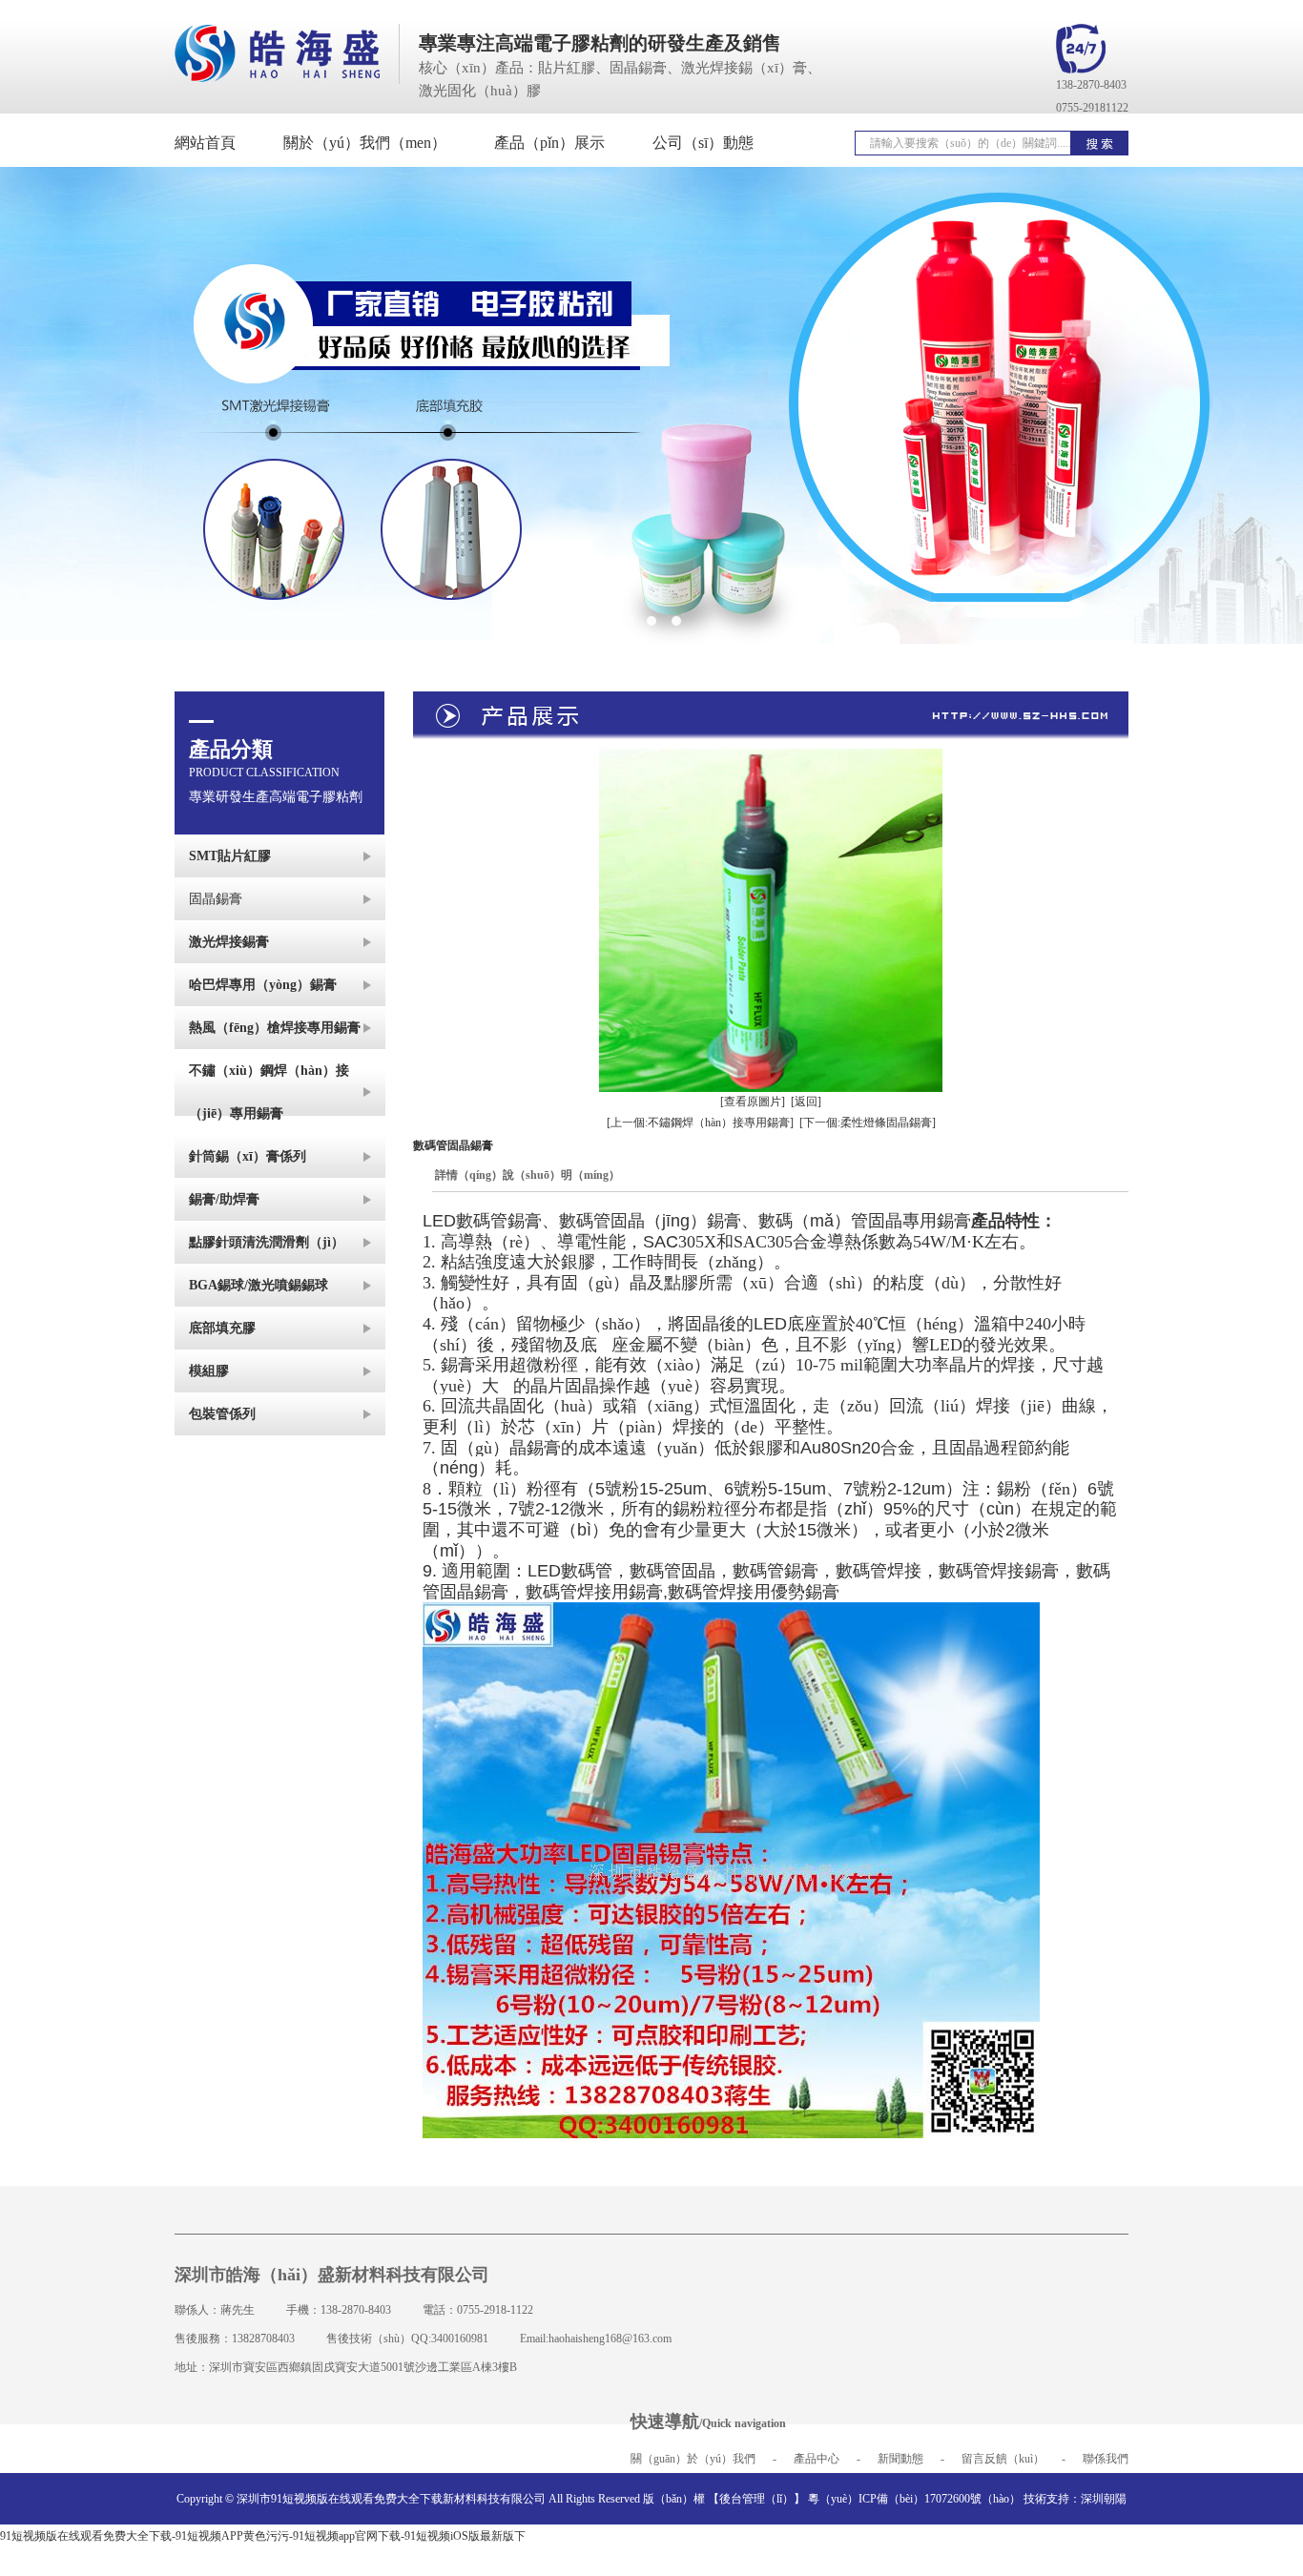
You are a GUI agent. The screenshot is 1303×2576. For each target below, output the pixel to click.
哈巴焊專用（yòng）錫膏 (263, 985)
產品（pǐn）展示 (549, 143)
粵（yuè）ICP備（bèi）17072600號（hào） (914, 2499)
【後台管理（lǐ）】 (756, 2499)
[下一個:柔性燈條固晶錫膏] (868, 1123)
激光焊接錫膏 (229, 942)
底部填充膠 (222, 1328)
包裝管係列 (222, 1414)
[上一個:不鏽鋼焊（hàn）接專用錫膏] (700, 1123)
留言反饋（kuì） (1003, 2459)
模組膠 (209, 1371)
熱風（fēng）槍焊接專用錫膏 (275, 1028)
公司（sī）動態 (703, 143)
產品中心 (817, 2459)
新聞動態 (900, 2459)
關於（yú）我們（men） (365, 143)
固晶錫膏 (216, 899)
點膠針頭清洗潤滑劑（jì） (267, 1242)
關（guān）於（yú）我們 (693, 2459)
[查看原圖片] (753, 1102)
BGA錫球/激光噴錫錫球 (259, 1285)
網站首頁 (205, 143)
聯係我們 (1106, 2459)
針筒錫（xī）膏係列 (248, 1156)
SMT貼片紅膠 (230, 856)
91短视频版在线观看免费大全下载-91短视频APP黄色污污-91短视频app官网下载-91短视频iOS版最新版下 (263, 2536)
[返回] (806, 1102)
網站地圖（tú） (664, 2550)
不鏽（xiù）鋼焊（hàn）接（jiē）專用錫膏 (269, 1092)
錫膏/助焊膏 (224, 1199)
